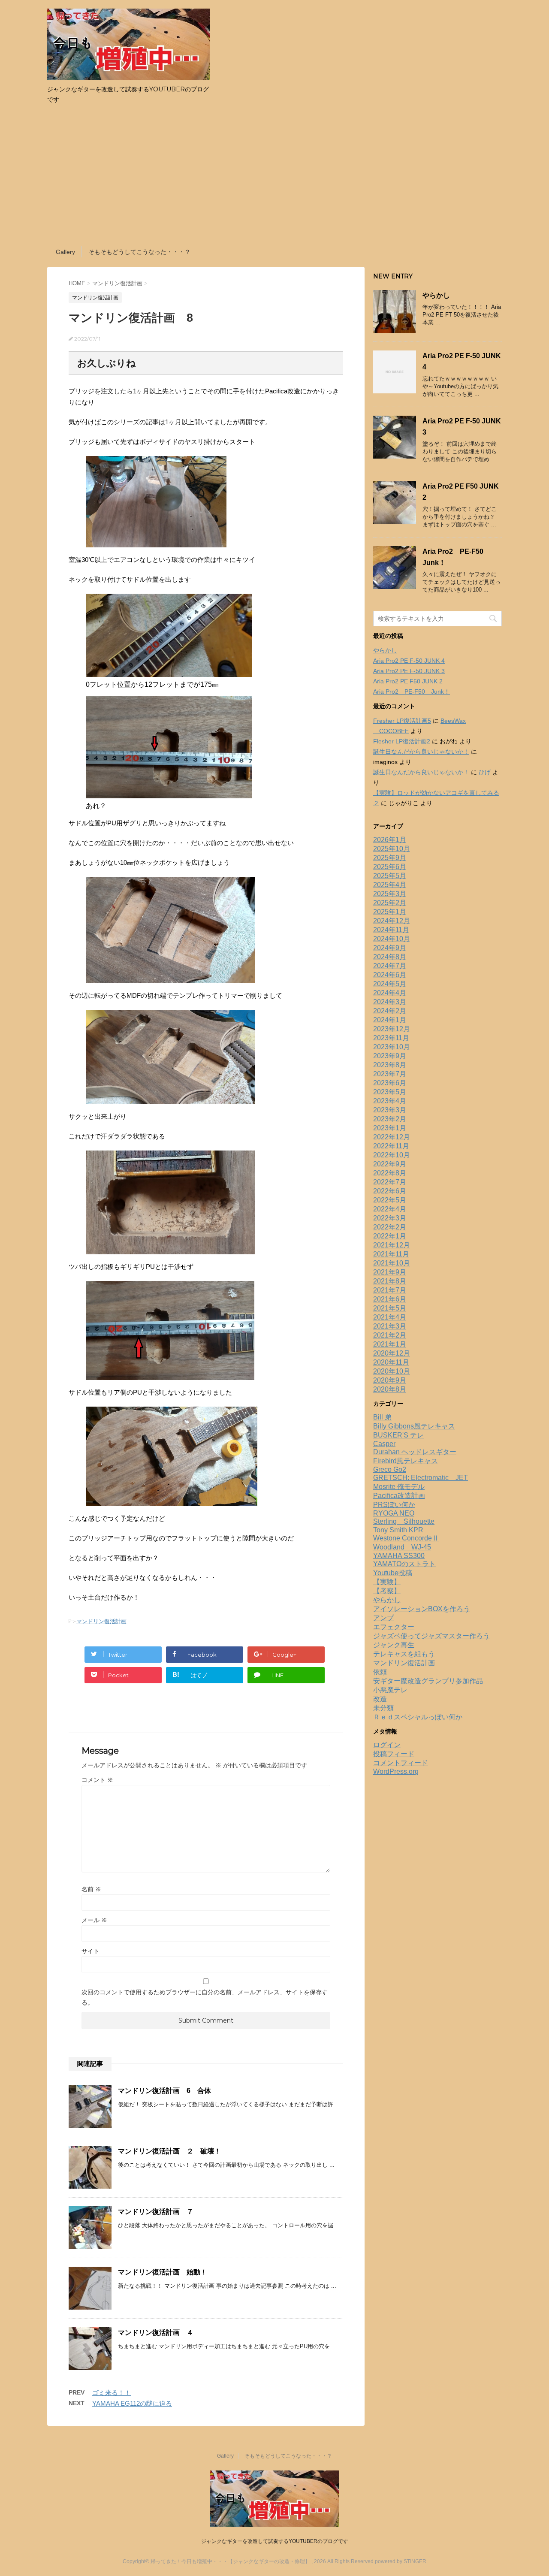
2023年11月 (391, 1038)
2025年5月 (390, 876)
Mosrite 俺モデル (399, 1487)
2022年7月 (390, 1182)
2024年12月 (392, 921)
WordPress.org (396, 1771)
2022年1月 (390, 1236)
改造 (380, 1699)
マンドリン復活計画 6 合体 (164, 2091)
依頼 (380, 1672)
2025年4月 (390, 885)
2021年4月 (390, 1317)
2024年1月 (390, 1020)
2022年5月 (390, 1200)
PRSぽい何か (394, 1505)
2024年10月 (392, 939)
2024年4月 (390, 993)
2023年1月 (390, 1128)
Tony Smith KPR (398, 1530)
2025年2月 (390, 903)
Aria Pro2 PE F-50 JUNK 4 (409, 661)
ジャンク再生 (394, 1645)
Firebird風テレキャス (406, 1461)
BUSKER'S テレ (398, 1435)
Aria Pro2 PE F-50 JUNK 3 (409, 671)
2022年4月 (390, 1209)
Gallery (65, 252)
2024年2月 (390, 1011)
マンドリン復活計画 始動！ (163, 2272)
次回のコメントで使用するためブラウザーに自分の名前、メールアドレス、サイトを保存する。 (205, 1997)
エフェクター (394, 1627)
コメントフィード (401, 1763)
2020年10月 (392, 1371)
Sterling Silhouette (404, 1521)
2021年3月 (390, 1326)
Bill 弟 (382, 1417)
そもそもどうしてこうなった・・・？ (139, 252)
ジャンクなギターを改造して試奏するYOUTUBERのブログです (275, 2541)
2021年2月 (390, 1335)
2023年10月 (392, 1047)
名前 (91, 1889)
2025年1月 (390, 912)
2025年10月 (392, 849)
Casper (384, 1444)
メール (94, 1920)
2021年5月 (390, 1308)
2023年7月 (390, 1074)
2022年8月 (390, 1173)
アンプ (383, 1618)
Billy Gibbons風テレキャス (414, 1426)
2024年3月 (390, 1002)
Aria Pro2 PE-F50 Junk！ (412, 692)
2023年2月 (390, 1119)
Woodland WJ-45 (402, 1547)
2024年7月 (390, 966)
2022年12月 (392, 1137)
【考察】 (387, 1591)
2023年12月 (392, 1029)
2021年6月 (390, 1299)
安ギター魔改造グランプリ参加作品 (428, 1681)
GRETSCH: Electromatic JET (421, 1478)
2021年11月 (391, 1254)
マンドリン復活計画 (101, 1621)
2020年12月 (392, 1353)
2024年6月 (390, 975)
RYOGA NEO (394, 1513)
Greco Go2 (390, 1469)
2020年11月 (391, 1362)
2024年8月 (390, 957)
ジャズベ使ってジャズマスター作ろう (431, 1636)
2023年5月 (390, 1092)
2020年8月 (390, 1389)
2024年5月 (390, 984)
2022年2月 (390, 1227)
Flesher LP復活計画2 (402, 741)
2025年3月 (390, 894)
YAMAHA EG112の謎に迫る (132, 2403)
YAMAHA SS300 (399, 1556)
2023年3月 (390, 1110)
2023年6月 (390, 1083)
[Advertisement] (274, 178)
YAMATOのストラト (404, 1564)
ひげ (485, 772)
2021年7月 (390, 1290)
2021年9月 (390, 1272)
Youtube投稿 (393, 1573)
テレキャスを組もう (404, 1654)
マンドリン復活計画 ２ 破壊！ (169, 2151)
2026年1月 (390, 840)
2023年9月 (390, 1056)
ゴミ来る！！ (112, 2393)
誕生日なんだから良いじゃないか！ (421, 752)
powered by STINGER (401, 2561)
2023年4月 (390, 1101)
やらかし (436, 295)
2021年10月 (392, 1263)
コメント (97, 1780)
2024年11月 (391, 930)
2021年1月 (390, 1344)
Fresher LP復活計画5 (402, 721)
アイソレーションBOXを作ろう (422, 1609)
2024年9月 (390, 948)
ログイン (387, 1745)
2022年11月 (391, 1146)
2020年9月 (390, 1380)
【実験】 (387, 1582)
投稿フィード (394, 1754)
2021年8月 (390, 1281)
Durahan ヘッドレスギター (415, 1452)
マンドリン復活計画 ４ (156, 2333)
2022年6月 (390, 1191)
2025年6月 (390, 867)
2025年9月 (390, 858)
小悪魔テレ (390, 1690)
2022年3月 (390, 1218)
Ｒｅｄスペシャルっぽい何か (418, 1717)
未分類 (383, 1708)
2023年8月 (390, 1065)
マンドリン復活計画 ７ (159, 2212)
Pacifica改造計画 (399, 1496)
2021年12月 (392, 1245)
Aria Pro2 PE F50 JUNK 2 (408, 681)
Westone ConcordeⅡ (406, 1538)
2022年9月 (390, 1164)
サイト (90, 1951)
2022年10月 (392, 1155)
